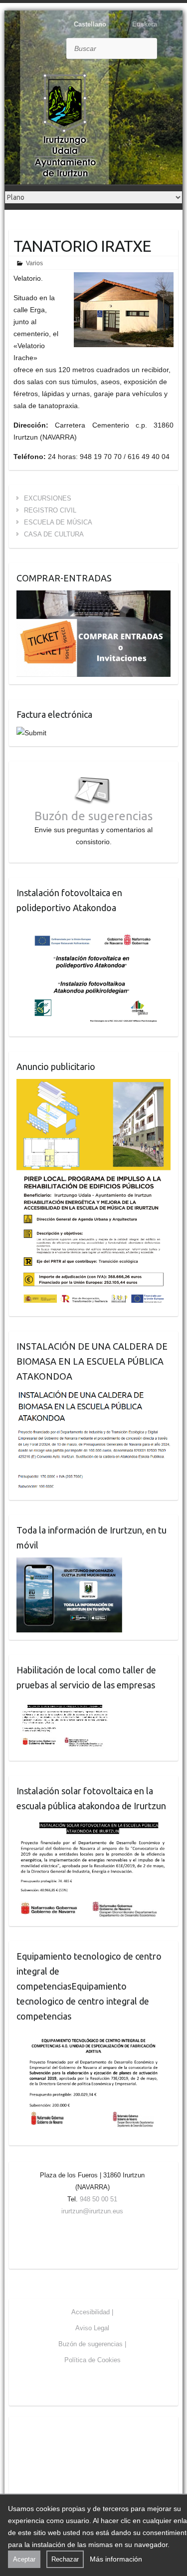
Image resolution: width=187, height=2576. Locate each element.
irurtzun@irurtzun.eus (92, 2211)
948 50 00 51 (98, 2199)
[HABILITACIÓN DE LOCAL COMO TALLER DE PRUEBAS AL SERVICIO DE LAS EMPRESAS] (65, 1703)
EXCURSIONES (48, 498)
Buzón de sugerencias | (92, 2344)
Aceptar (24, 2559)
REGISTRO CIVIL (50, 510)
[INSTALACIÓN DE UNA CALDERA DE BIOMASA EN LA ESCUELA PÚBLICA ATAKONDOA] (93, 1395)
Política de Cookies (93, 2360)
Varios (34, 263)
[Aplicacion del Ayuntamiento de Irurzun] (69, 1563)
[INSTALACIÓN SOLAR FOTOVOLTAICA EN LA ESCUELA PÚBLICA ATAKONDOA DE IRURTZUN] (93, 1824)
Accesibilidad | (92, 2312)
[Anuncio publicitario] (93, 1085)
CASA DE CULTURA (54, 534)
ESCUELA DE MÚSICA (58, 522)
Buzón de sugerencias (93, 816)
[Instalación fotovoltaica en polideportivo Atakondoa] (93, 926)
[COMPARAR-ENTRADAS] (93, 596)
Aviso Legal (92, 2328)
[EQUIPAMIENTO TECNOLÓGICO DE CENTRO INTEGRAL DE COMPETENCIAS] (93, 2035)
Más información (116, 2559)
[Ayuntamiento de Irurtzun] (65, 125)
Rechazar (65, 2559)
